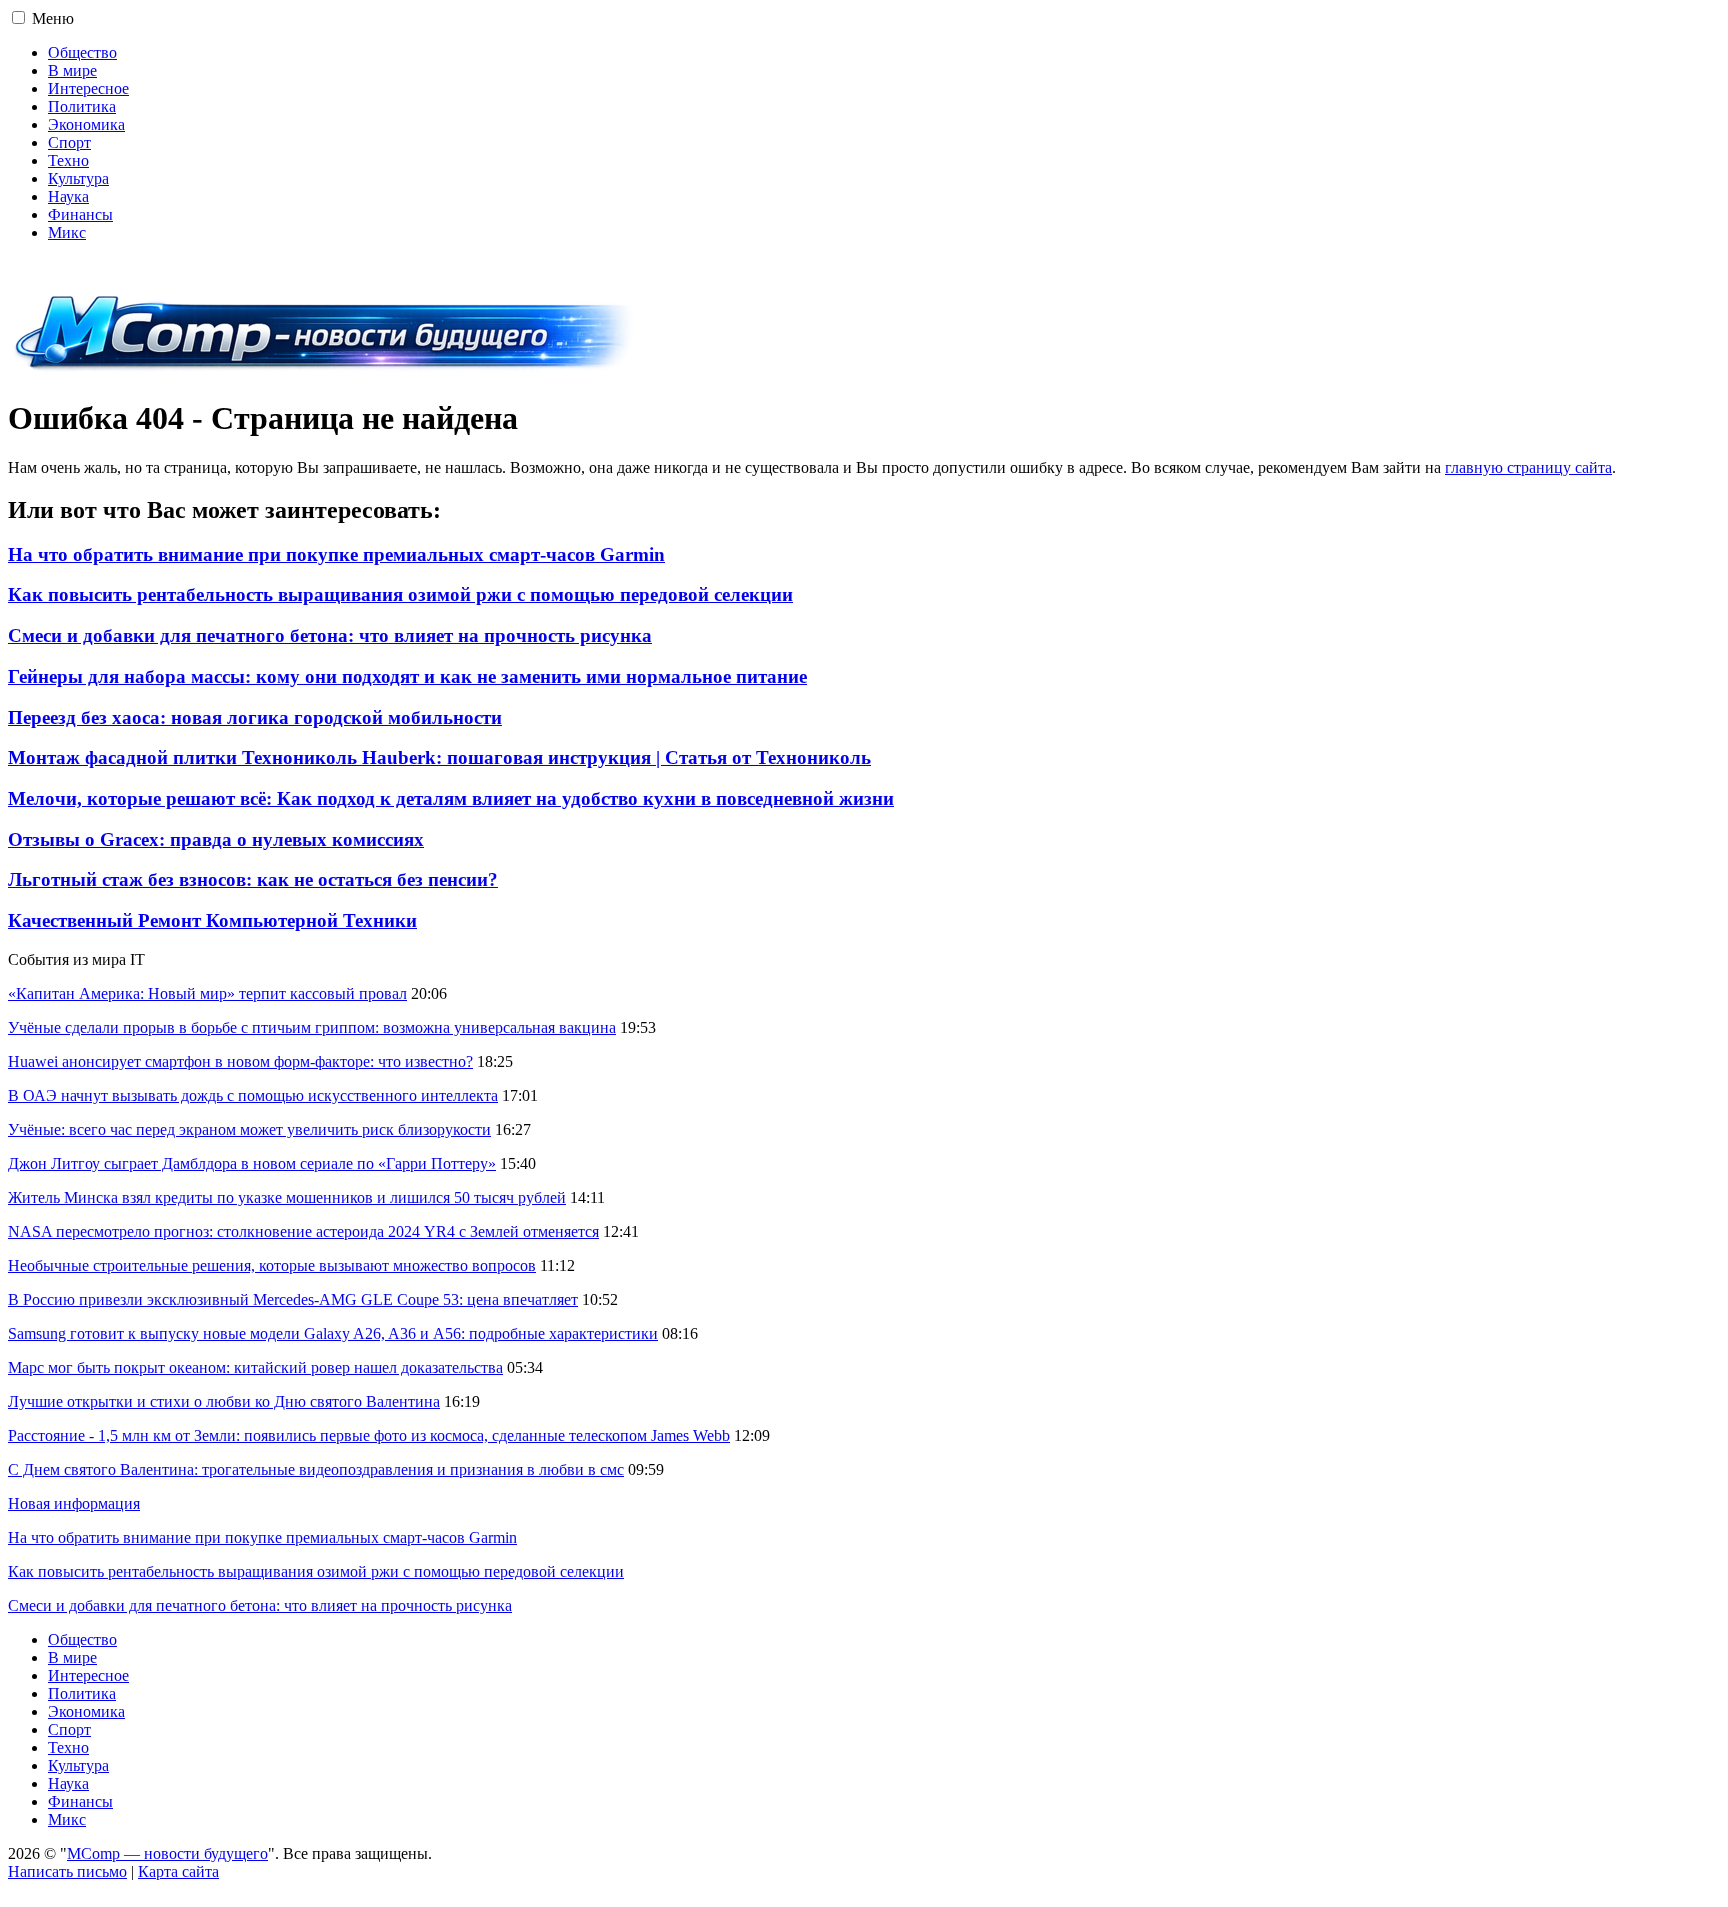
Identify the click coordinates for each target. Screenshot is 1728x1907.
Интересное (88, 88)
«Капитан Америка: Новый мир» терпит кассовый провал (207, 993)
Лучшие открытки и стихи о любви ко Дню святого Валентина (224, 1401)
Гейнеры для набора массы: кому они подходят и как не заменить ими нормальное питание (407, 676)
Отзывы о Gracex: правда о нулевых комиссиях (216, 839)
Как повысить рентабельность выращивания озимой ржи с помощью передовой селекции (400, 594)
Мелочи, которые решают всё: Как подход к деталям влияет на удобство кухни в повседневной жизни (451, 798)
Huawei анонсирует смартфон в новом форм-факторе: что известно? (240, 1061)
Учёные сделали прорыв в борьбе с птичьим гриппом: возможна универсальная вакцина (312, 1027)
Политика (82, 106)
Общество (82, 52)
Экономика (86, 124)
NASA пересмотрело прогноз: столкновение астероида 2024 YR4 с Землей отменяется (303, 1231)
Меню (53, 18)
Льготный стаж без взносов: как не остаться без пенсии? (253, 879)
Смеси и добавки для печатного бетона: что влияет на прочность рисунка (330, 635)
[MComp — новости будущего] (324, 369)
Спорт (69, 142)
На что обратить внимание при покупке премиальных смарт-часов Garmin (336, 554)
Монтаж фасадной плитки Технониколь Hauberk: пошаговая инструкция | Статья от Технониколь (439, 757)
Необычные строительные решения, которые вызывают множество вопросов (272, 1265)
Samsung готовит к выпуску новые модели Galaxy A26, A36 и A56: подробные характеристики (333, 1333)
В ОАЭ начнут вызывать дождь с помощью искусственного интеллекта (253, 1095)
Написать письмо (67, 1871)
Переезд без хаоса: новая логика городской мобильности (255, 717)
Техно (68, 160)
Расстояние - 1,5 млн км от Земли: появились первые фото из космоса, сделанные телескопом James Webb (369, 1435)
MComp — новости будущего (167, 1853)
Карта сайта (178, 1871)
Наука (68, 196)
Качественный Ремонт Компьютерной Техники (212, 920)
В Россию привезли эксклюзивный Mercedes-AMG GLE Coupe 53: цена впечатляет (293, 1299)
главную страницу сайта (1528, 467)
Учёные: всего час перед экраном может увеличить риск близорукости (249, 1129)
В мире (72, 70)
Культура (78, 178)
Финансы (80, 214)
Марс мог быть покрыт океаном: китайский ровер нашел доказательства (255, 1367)
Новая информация (74, 1503)
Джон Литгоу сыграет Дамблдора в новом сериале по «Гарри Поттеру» (252, 1163)
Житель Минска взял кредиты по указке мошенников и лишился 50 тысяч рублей (287, 1197)
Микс (67, 232)
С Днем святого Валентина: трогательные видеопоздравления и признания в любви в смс (316, 1469)
